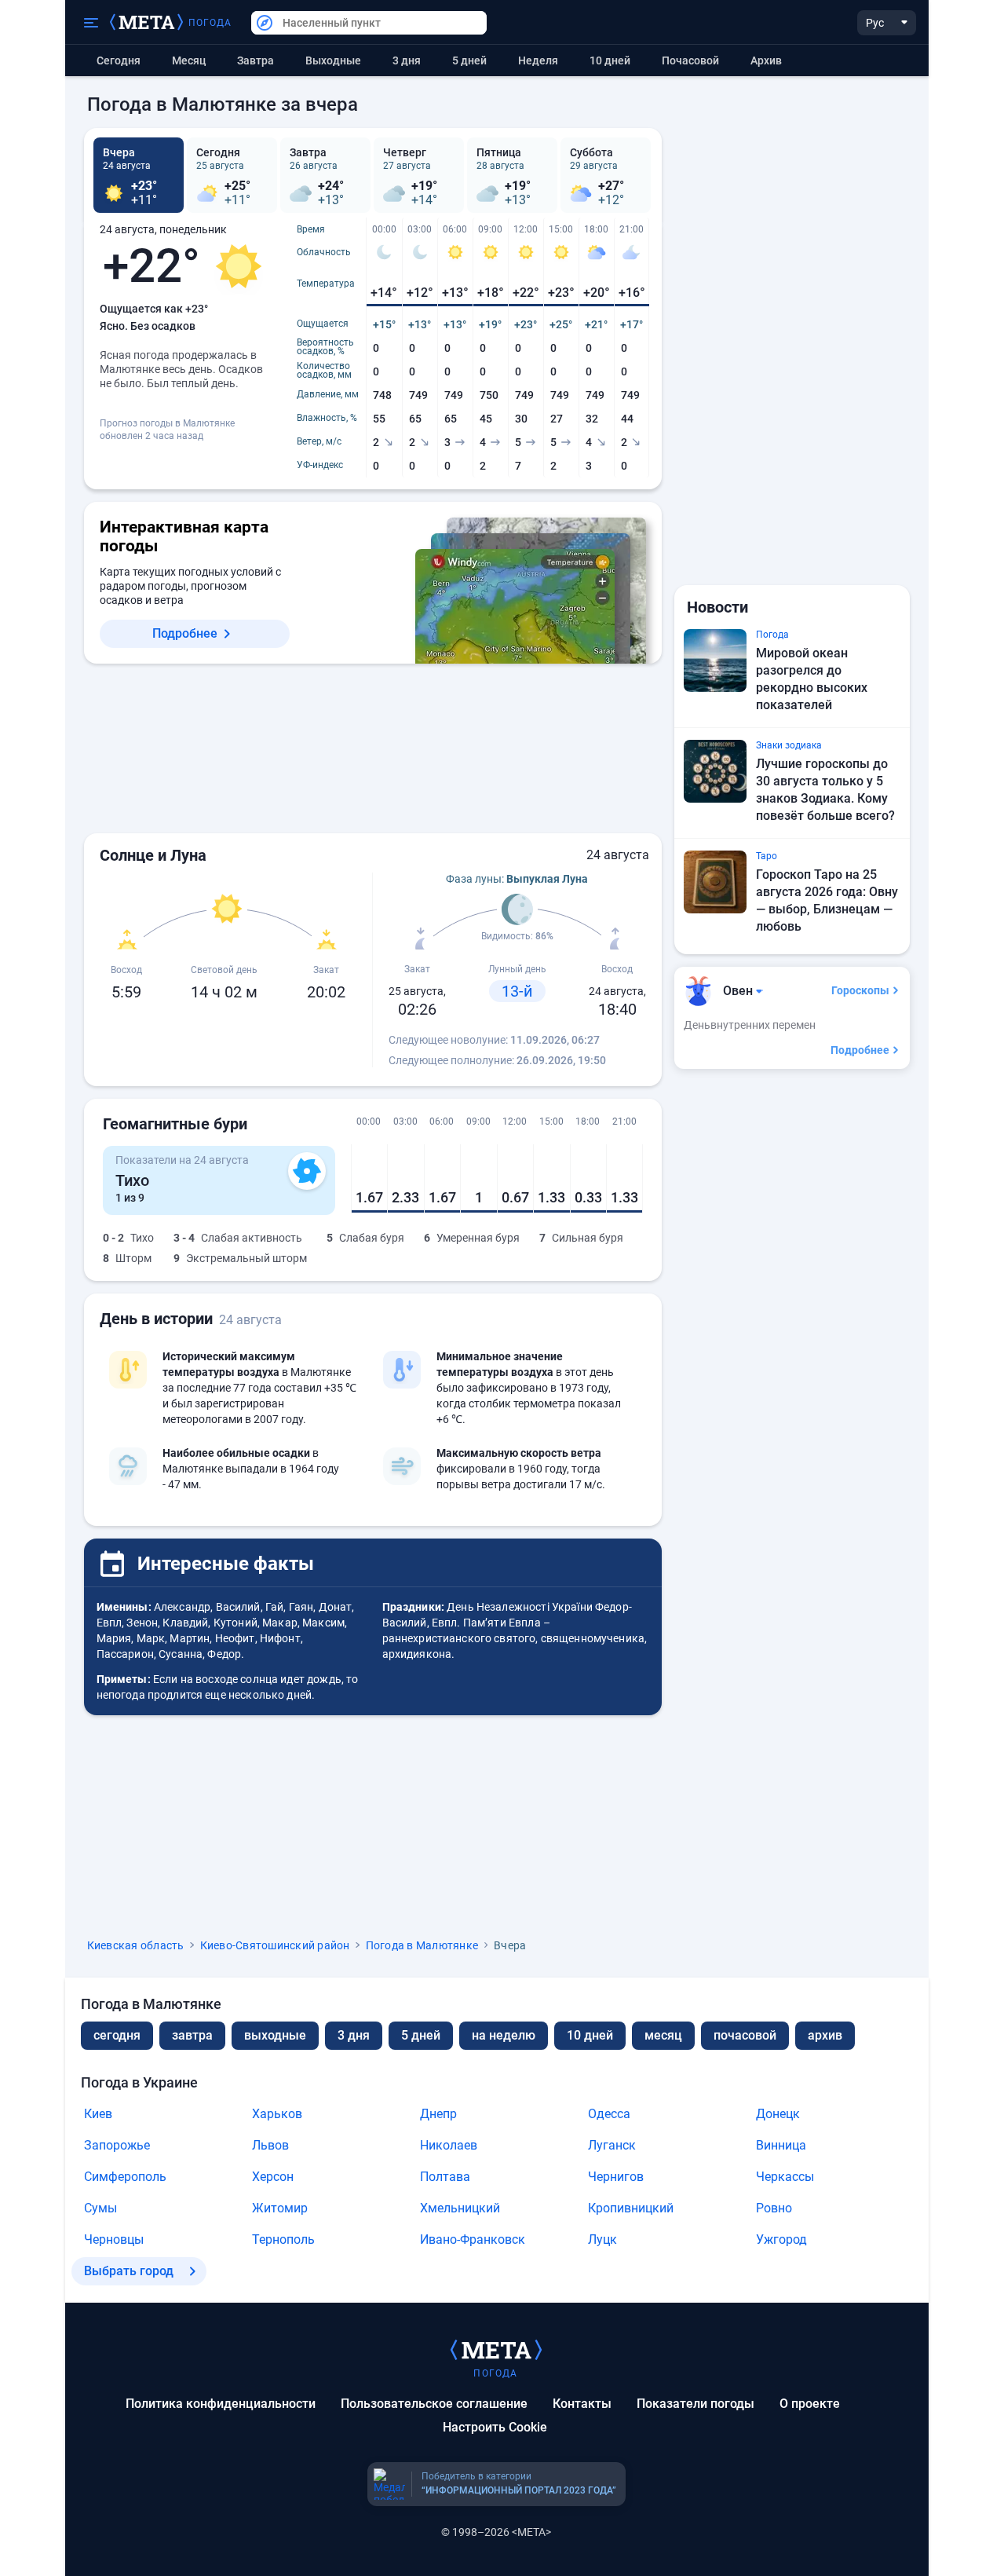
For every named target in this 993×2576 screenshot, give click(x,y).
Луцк (602, 2239)
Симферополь (125, 2177)
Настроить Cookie (495, 2427)
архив (766, 60)
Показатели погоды (695, 2404)
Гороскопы (860, 990)
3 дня (407, 60)
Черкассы (785, 2177)
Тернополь (283, 2239)
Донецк (778, 2114)
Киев (98, 2114)
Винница (781, 2145)
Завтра (256, 60)
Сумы (100, 2208)
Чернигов (616, 2177)
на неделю (504, 2035)
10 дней (610, 60)
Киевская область (136, 1945)
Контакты (582, 2404)
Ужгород (781, 2239)
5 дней (469, 60)
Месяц (189, 60)
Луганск (612, 2145)
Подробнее (185, 633)
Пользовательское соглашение (434, 2404)
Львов (270, 2145)
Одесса (609, 2114)
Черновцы (114, 2239)
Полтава (445, 2177)
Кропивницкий (631, 2208)
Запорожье (117, 2145)
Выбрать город (129, 2271)
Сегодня (119, 60)
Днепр (438, 2114)
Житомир (280, 2208)
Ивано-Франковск (473, 2239)
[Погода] (496, 2349)
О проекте (810, 2404)
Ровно (774, 2208)
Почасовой (690, 60)
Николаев (449, 2145)
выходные (333, 60)
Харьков (277, 2114)
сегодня (117, 2035)
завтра (192, 2035)
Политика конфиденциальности (221, 2404)
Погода (210, 23)
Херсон (273, 2177)
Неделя (538, 60)
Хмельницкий (460, 2208)
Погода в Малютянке (422, 1945)
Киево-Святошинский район (275, 1945)
